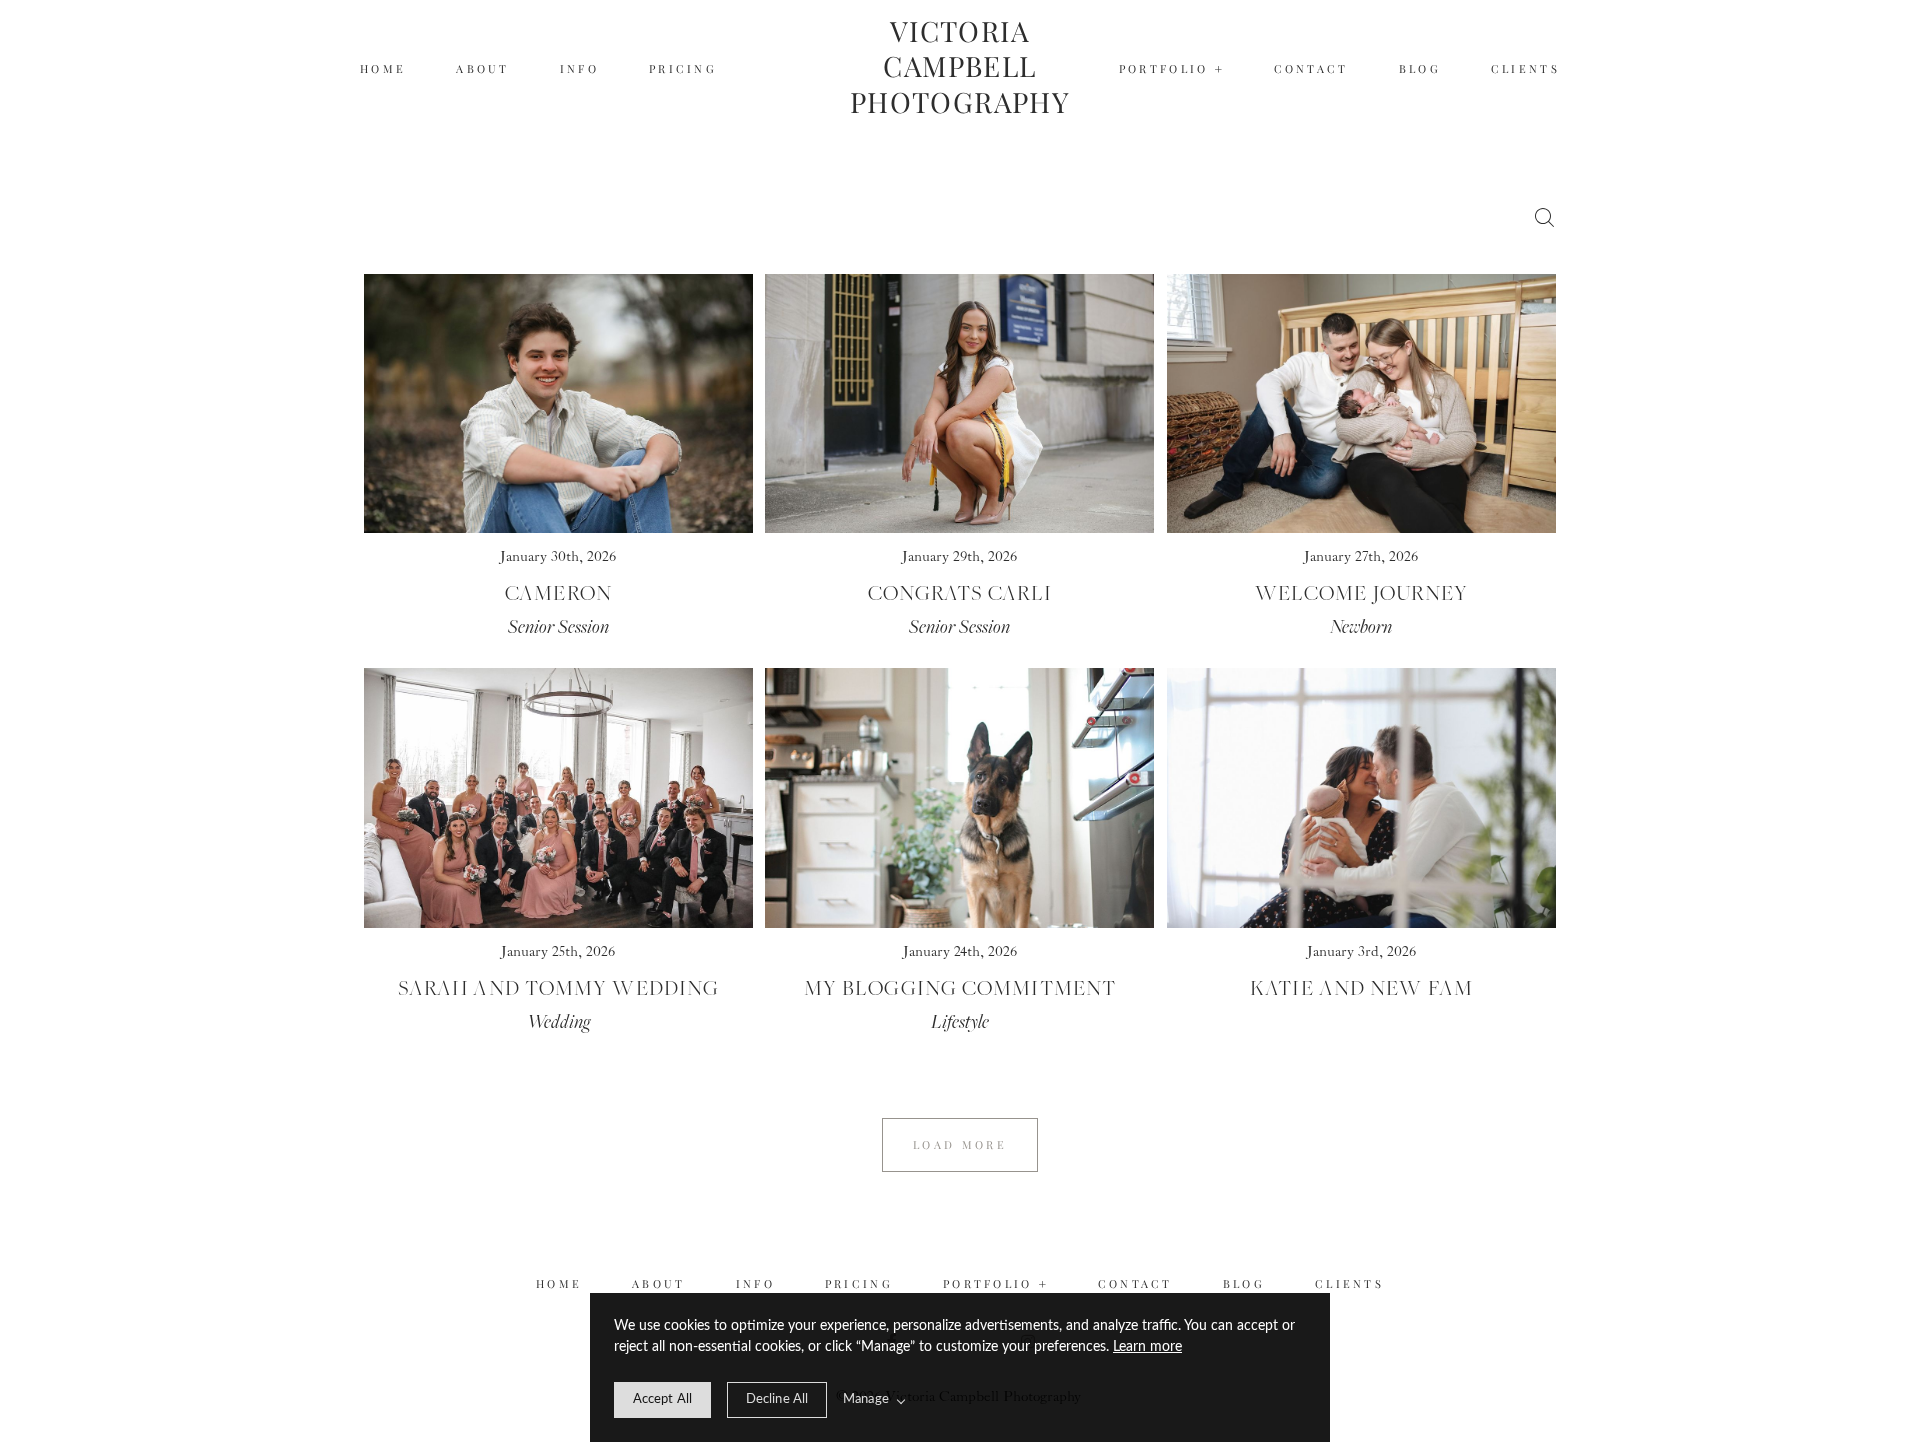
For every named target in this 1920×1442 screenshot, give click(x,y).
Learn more (1147, 1347)
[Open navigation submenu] (1219, 69)
